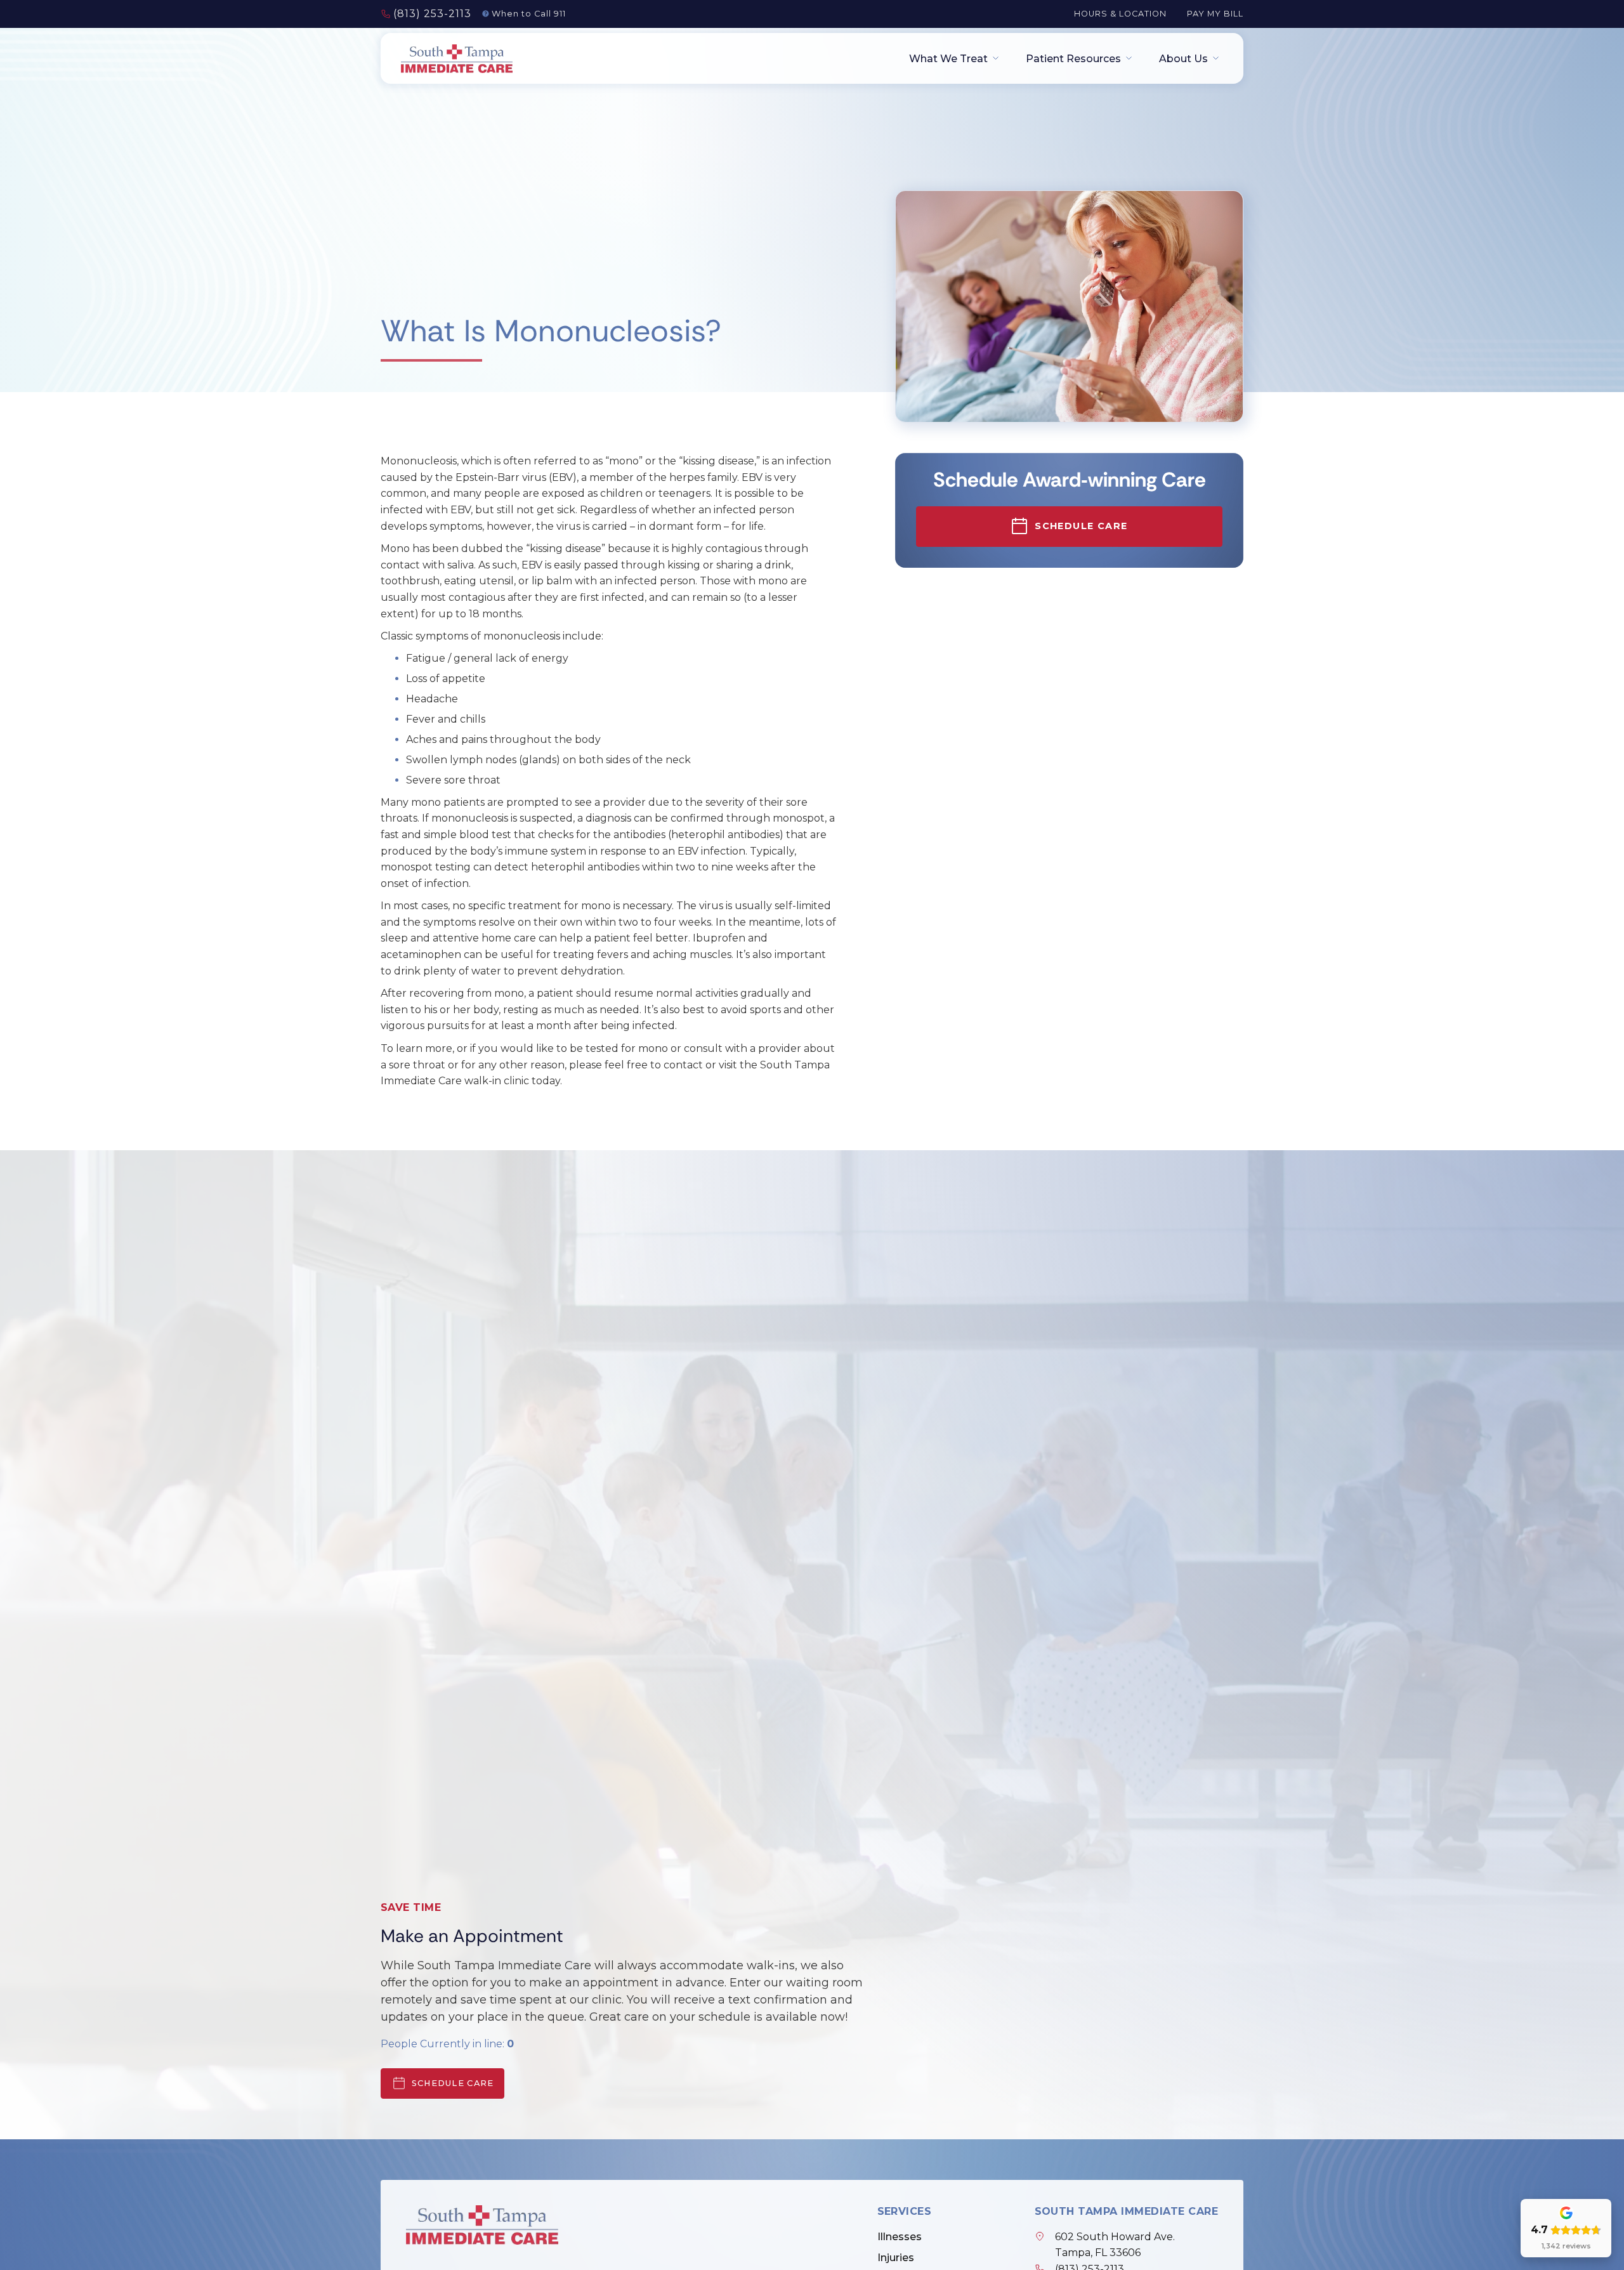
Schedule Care (453, 2083)
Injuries (896, 2258)
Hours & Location (1120, 14)
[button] (950, 59)
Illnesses (900, 2237)
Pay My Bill (1215, 14)
